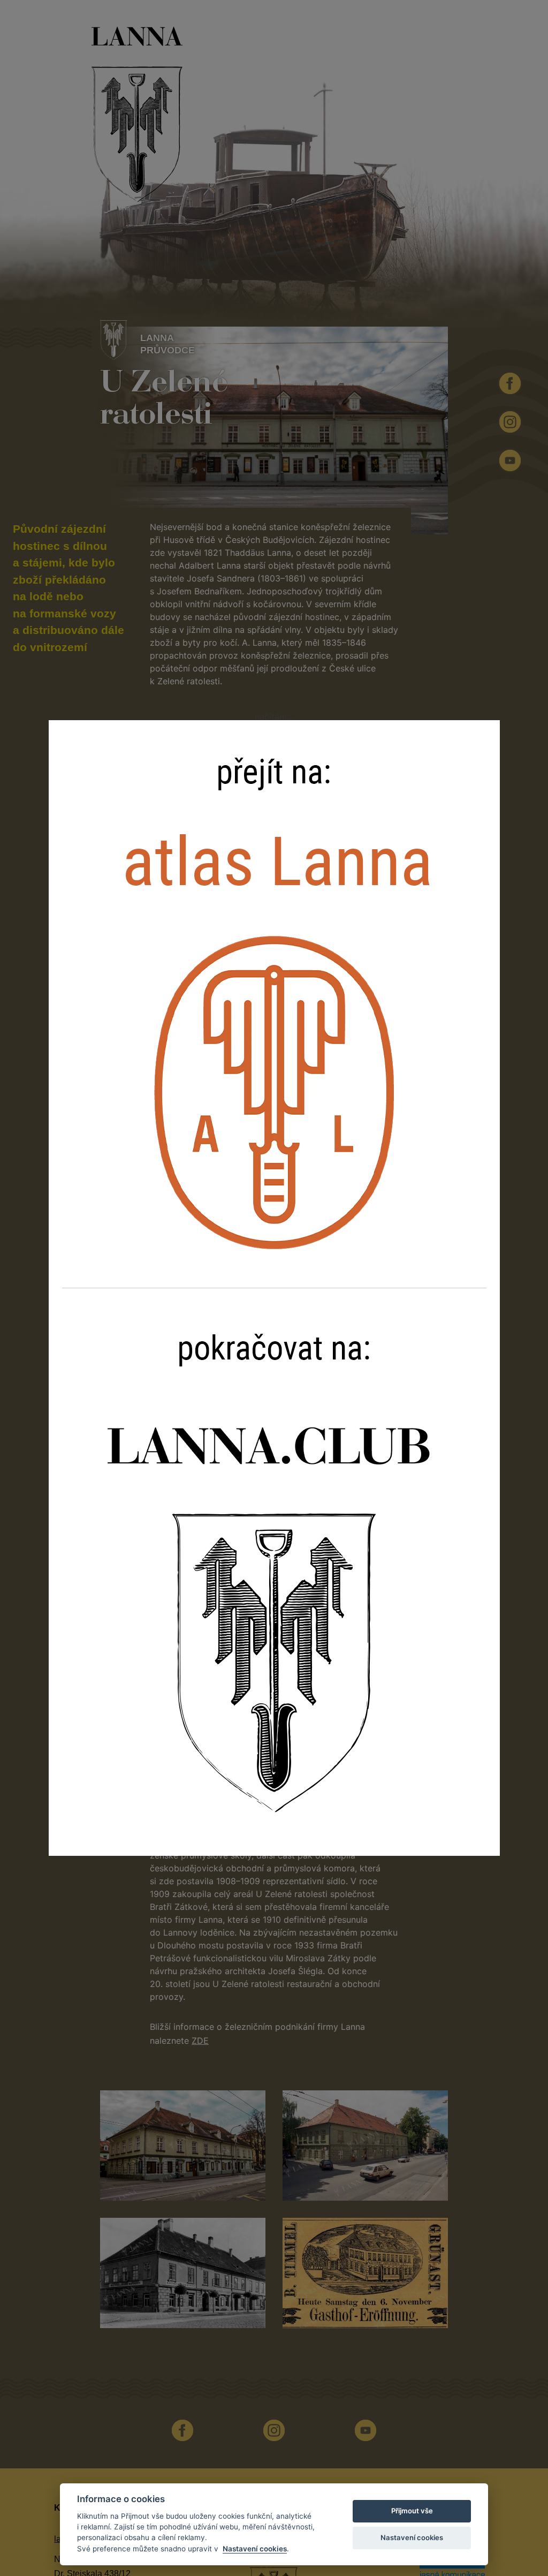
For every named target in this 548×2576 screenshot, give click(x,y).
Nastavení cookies (255, 2549)
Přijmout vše (412, 2511)
